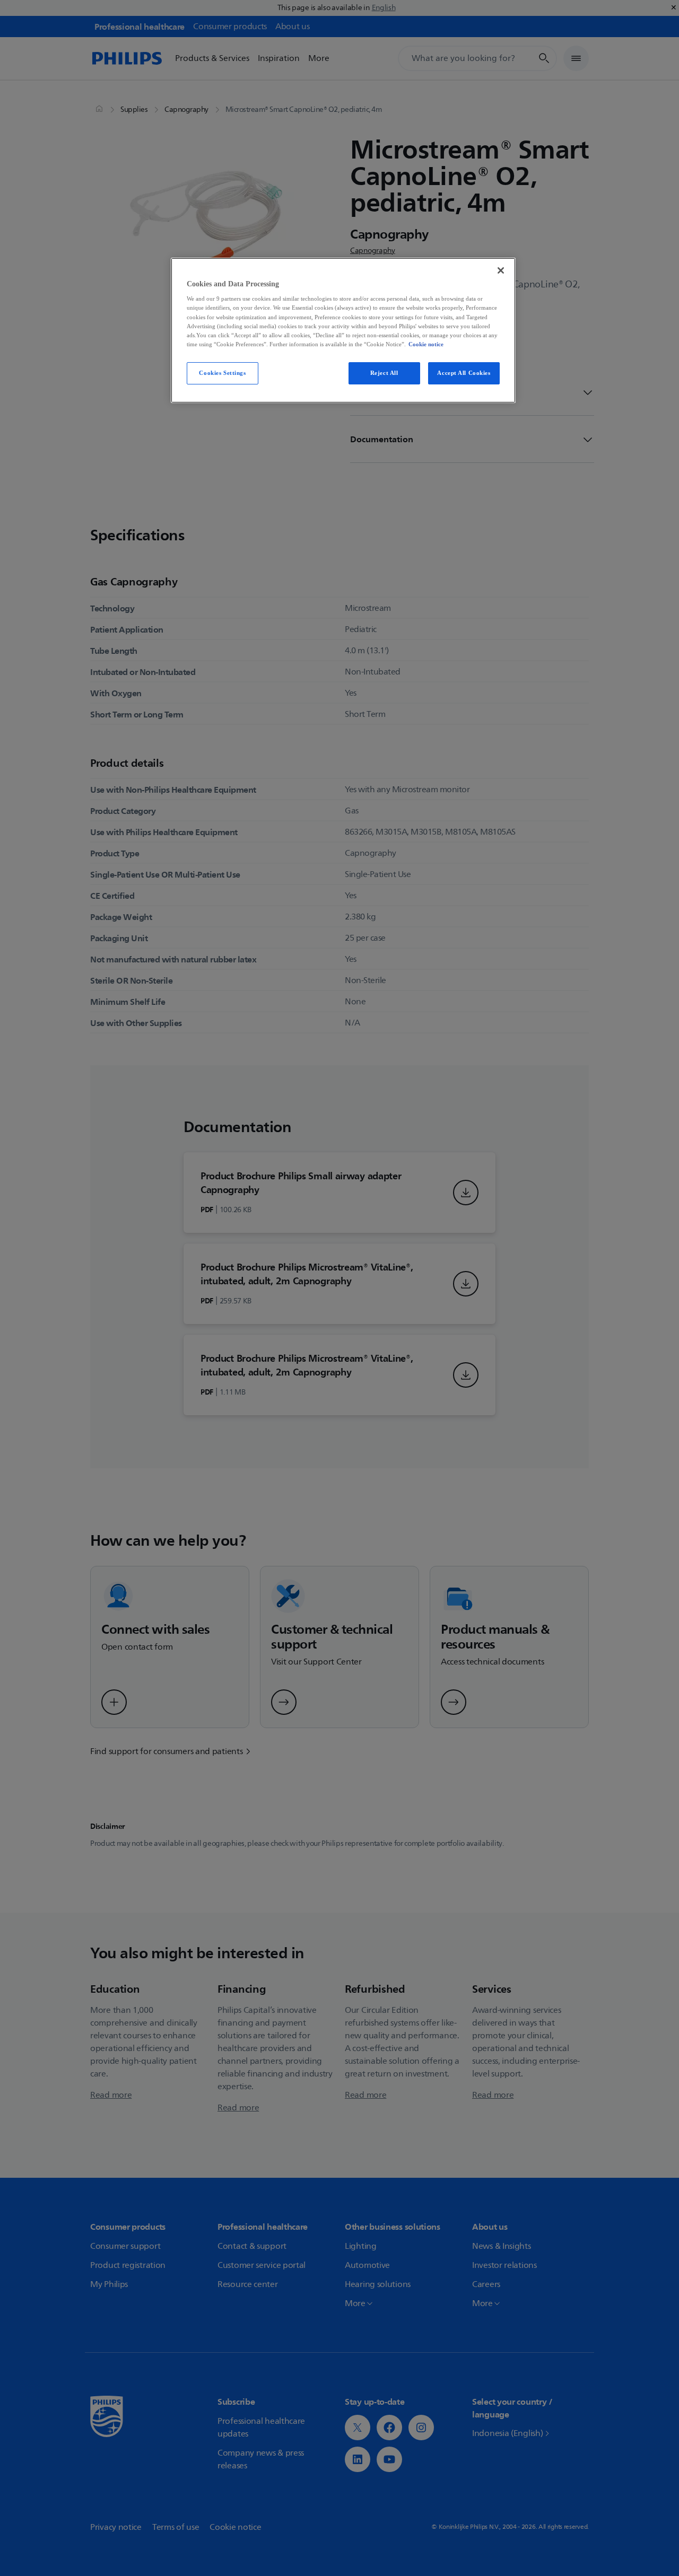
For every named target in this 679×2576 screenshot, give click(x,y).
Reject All (384, 373)
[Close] (501, 270)
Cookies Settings (222, 373)
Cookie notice (426, 344)
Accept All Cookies (464, 373)
